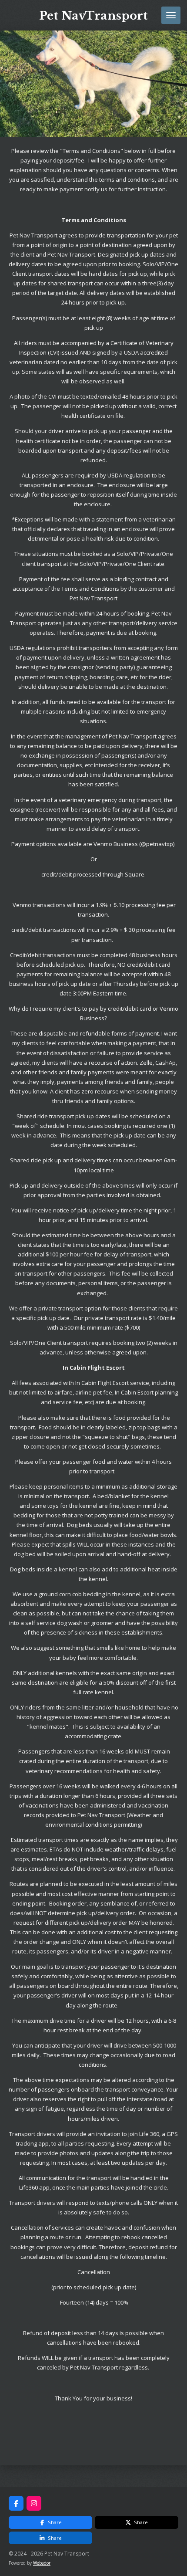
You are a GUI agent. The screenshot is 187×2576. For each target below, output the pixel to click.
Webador (42, 2563)
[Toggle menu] (171, 15)
